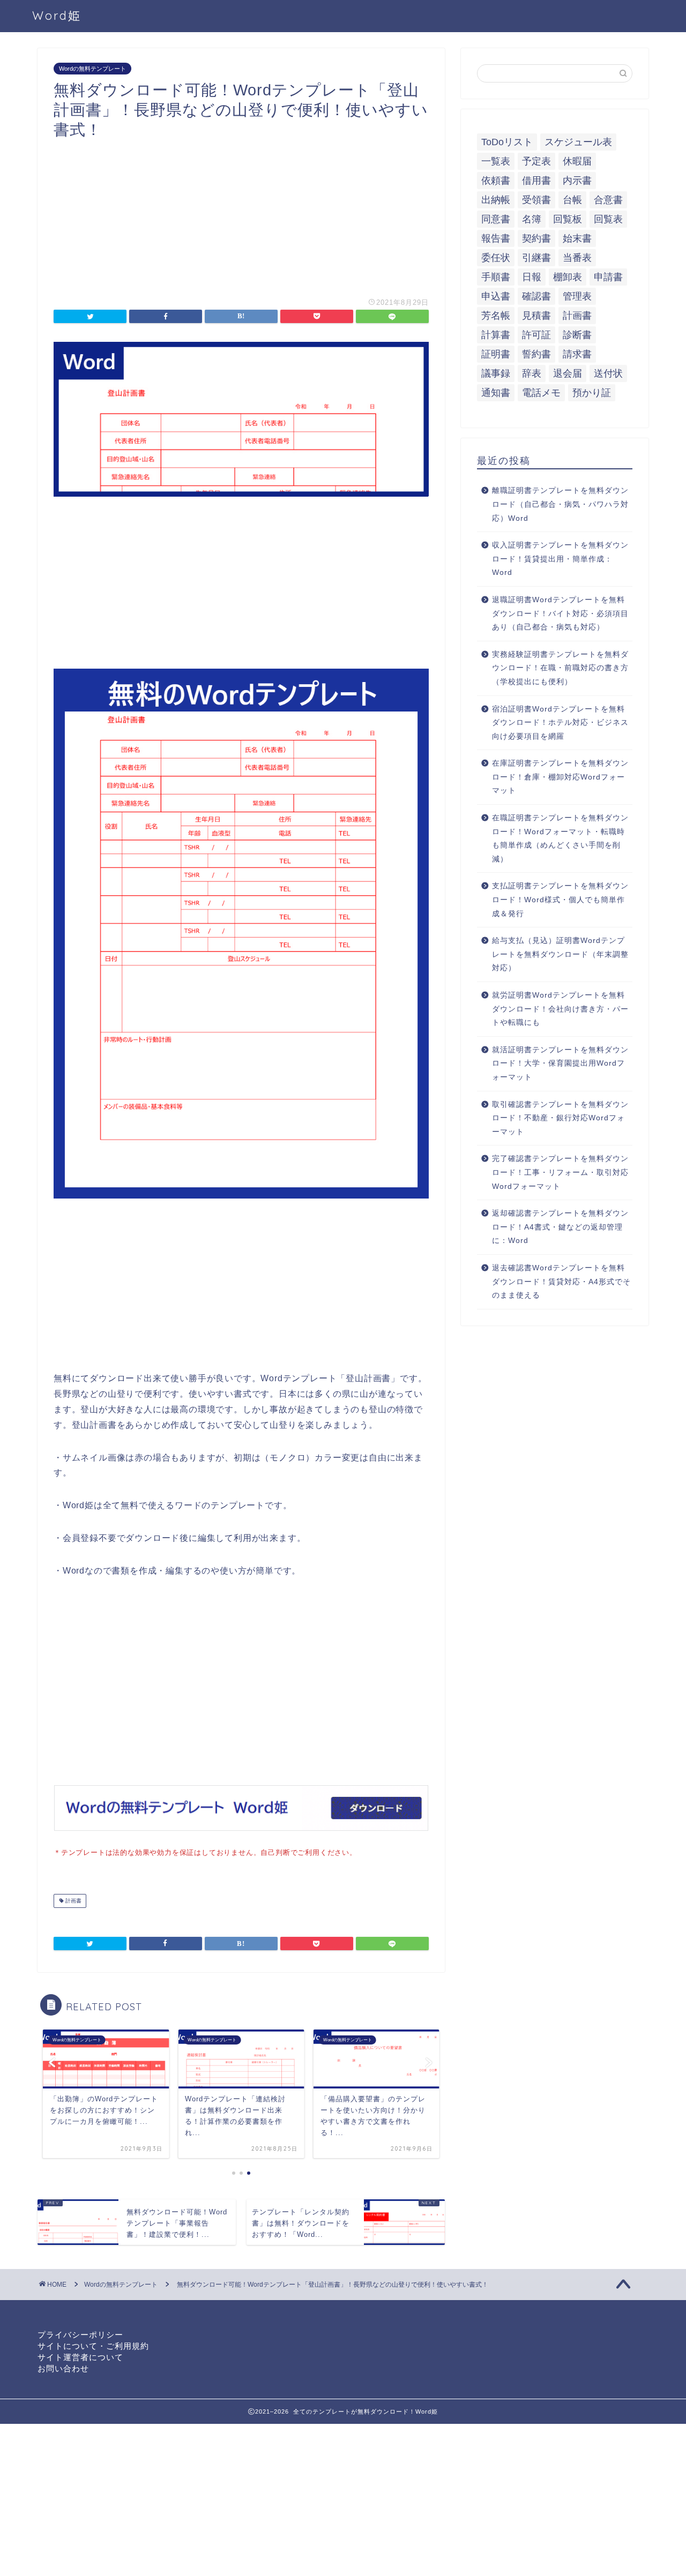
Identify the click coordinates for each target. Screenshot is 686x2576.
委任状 (496, 258)
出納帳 (496, 200)
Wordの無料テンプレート (92, 69)
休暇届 (577, 161)
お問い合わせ (63, 2368)
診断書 (577, 335)
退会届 (568, 373)
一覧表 (496, 161)
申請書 (608, 277)
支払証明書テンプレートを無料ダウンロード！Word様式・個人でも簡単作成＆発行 (560, 900)
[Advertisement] (241, 214)
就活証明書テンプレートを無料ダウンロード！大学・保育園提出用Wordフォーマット (560, 1064)
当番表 (577, 258)
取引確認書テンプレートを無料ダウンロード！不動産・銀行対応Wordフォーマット (560, 1118)
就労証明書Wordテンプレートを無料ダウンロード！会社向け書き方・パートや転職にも (560, 1009)
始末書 (577, 238)
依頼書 (496, 181)
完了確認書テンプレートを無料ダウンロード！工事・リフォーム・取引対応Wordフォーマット (560, 1172)
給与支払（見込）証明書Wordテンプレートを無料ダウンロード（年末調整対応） (560, 954)
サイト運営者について (80, 2357)
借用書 (536, 181)
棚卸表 (568, 277)
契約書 (536, 238)
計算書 (496, 335)
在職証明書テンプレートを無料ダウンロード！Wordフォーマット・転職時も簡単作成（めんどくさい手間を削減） (560, 838)
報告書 (496, 238)
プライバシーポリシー (80, 2335)
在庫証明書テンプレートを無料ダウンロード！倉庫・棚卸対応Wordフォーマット (560, 777)
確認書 (536, 296)
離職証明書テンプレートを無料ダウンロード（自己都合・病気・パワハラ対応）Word (560, 504)
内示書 (577, 181)
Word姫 (57, 15)
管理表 (577, 296)
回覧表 (608, 219)
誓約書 (536, 354)
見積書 (536, 316)
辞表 (532, 373)
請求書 (577, 354)
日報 (532, 277)
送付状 (608, 373)
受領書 (536, 200)
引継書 (536, 258)
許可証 (536, 335)
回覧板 (568, 219)
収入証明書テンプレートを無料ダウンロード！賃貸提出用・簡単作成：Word (560, 559)
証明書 (496, 354)
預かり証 (592, 393)
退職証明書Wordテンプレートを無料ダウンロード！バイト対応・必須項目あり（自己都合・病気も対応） (560, 613)
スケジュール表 (578, 142)
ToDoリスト (507, 142)
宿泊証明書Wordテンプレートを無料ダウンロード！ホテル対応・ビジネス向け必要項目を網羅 (560, 723)
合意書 (608, 200)
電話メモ (541, 393)
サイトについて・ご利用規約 (93, 2346)
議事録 (496, 373)
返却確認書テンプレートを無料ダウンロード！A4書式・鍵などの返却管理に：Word (560, 1227)
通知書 (496, 393)
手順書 (496, 277)
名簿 (532, 219)
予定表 (536, 161)
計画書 (73, 1901)
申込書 (496, 296)
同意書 (496, 219)
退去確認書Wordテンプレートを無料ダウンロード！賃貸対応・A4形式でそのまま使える (561, 1282)
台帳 (572, 200)
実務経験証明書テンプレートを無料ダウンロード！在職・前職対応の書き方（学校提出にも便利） (560, 668)
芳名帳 (496, 316)
